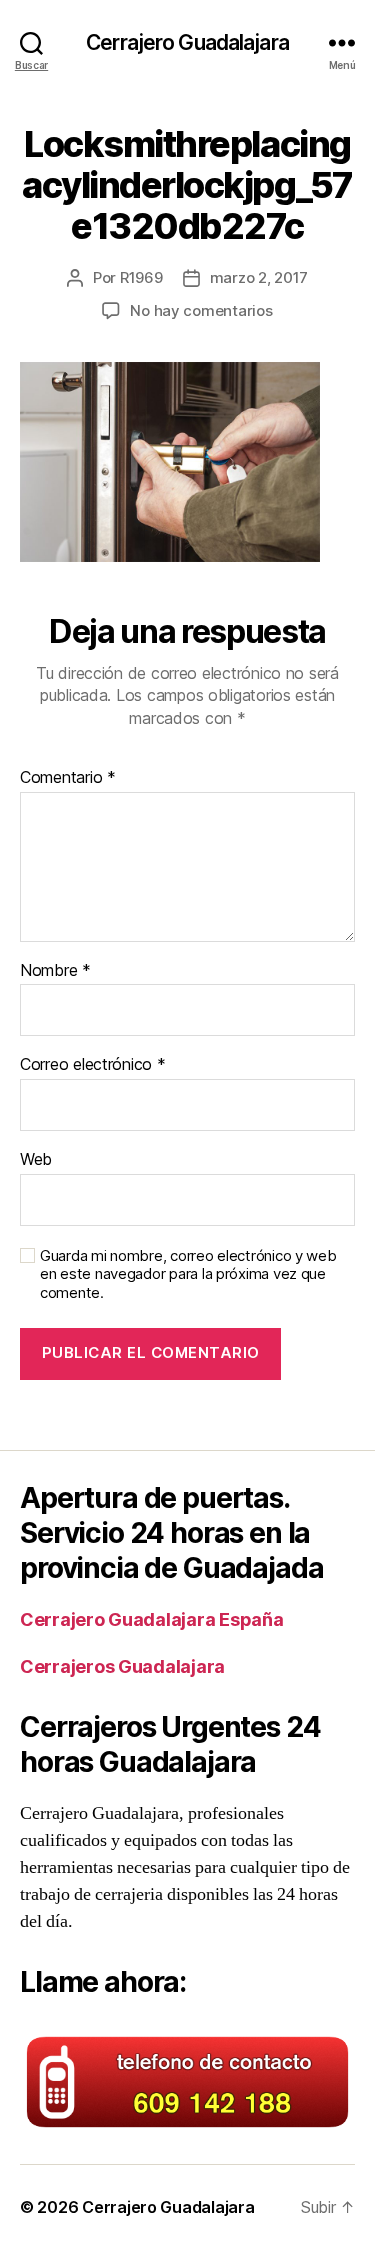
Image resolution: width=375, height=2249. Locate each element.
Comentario (68, 778)
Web (36, 1160)
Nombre (55, 971)
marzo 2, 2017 (259, 277)
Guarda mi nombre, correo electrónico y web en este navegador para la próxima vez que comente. (188, 1275)
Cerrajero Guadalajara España (151, 1619)
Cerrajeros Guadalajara (122, 1666)
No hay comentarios (201, 310)
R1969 (141, 277)
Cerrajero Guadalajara (187, 42)
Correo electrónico (93, 1065)
